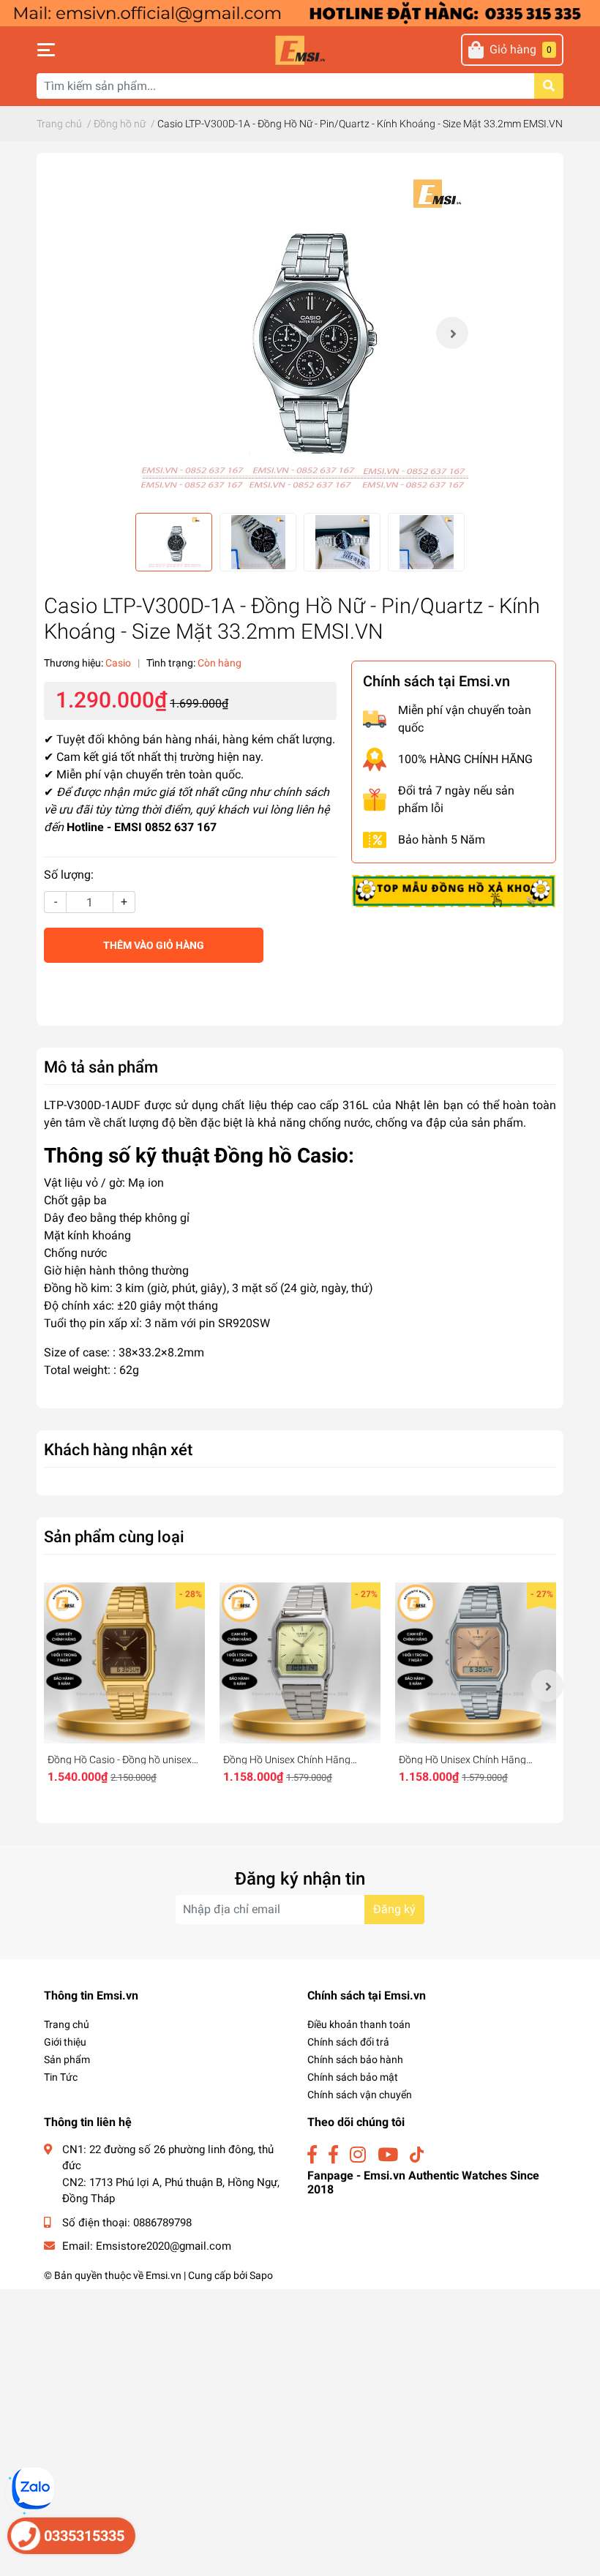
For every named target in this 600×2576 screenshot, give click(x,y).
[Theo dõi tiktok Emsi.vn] (417, 2155)
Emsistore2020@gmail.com (164, 2246)
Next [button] (452, 333)
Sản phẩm (67, 2059)
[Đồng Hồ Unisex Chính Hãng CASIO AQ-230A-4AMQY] (476, 1663)
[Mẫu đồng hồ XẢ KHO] (454, 890)
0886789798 (162, 2223)
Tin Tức (61, 2077)
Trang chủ (67, 2024)
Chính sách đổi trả (348, 2042)
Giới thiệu (65, 2042)
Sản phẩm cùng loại (114, 1536)
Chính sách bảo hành (355, 2059)
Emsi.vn (164, 2275)
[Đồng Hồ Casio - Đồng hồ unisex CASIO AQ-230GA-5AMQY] (124, 1663)
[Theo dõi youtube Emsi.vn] (388, 2155)
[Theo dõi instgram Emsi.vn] (358, 2155)
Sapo (261, 2275)
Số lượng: (69, 875)
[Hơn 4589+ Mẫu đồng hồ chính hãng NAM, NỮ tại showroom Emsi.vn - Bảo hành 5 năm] (300, 12)
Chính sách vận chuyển (360, 2095)
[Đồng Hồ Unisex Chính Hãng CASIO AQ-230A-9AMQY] (300, 1663)
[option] (300, 333)
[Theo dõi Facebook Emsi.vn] (312, 2155)
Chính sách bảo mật (353, 2077)
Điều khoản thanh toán (359, 2024)
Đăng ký (394, 1909)
